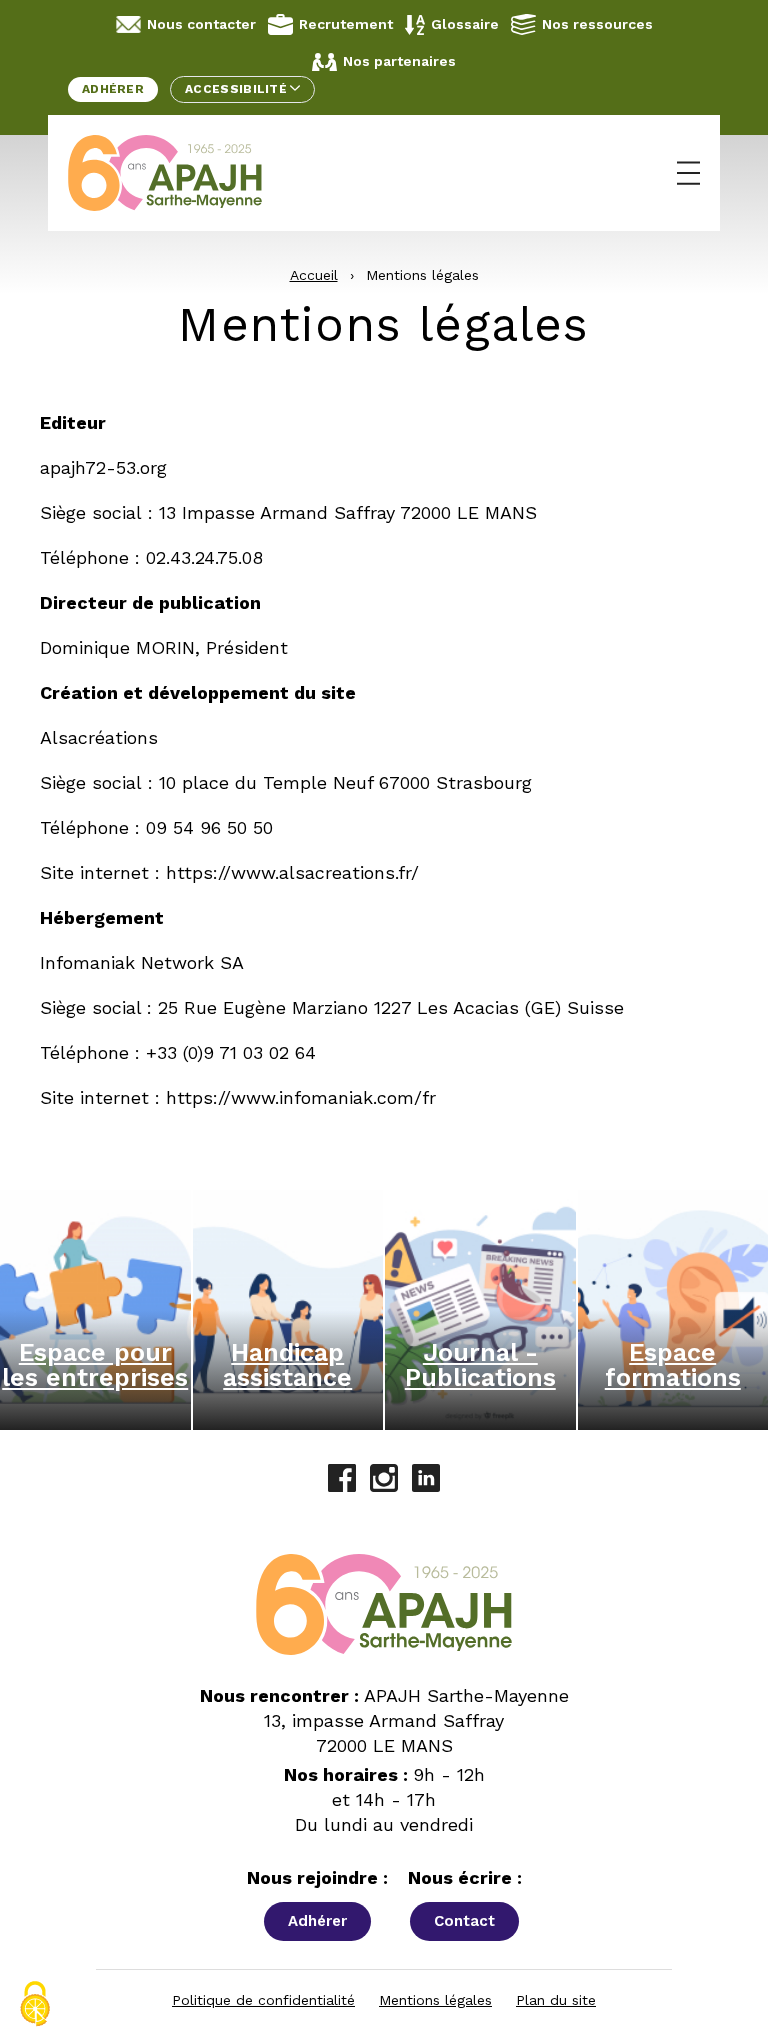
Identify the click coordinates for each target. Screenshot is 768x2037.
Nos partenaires (399, 61)
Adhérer (113, 89)
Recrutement (346, 24)
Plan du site (556, 2000)
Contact (464, 1921)
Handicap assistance (287, 1365)
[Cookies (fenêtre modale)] (35, 2004)
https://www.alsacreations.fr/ (292, 872)
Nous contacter (201, 24)
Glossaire (465, 24)
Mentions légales (435, 2000)
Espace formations (673, 1365)
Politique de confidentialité (263, 2000)
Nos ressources (597, 24)
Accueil (314, 275)
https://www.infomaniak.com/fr (301, 1097)
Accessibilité (237, 89)
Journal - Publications (480, 1365)
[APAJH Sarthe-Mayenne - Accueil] (180, 173)
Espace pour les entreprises (95, 1365)
